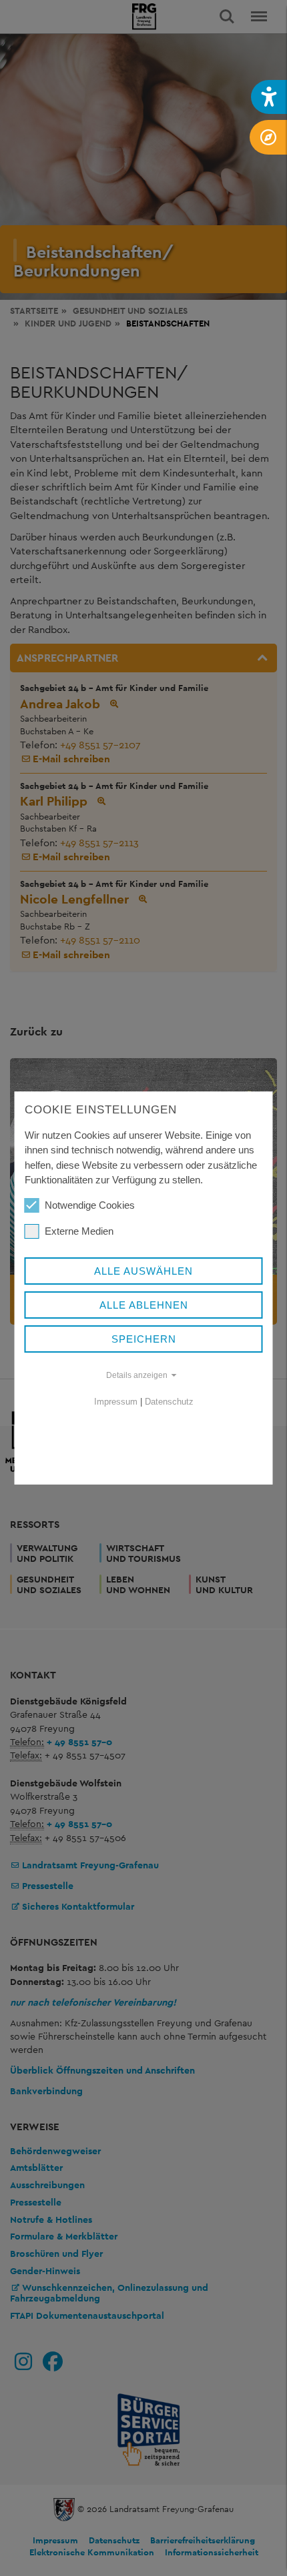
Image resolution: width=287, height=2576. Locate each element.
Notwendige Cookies (90, 1205)
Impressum (116, 1402)
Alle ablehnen (144, 1305)
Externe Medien (79, 1231)
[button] (269, 97)
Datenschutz (169, 1402)
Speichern (144, 1339)
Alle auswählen (143, 1271)
